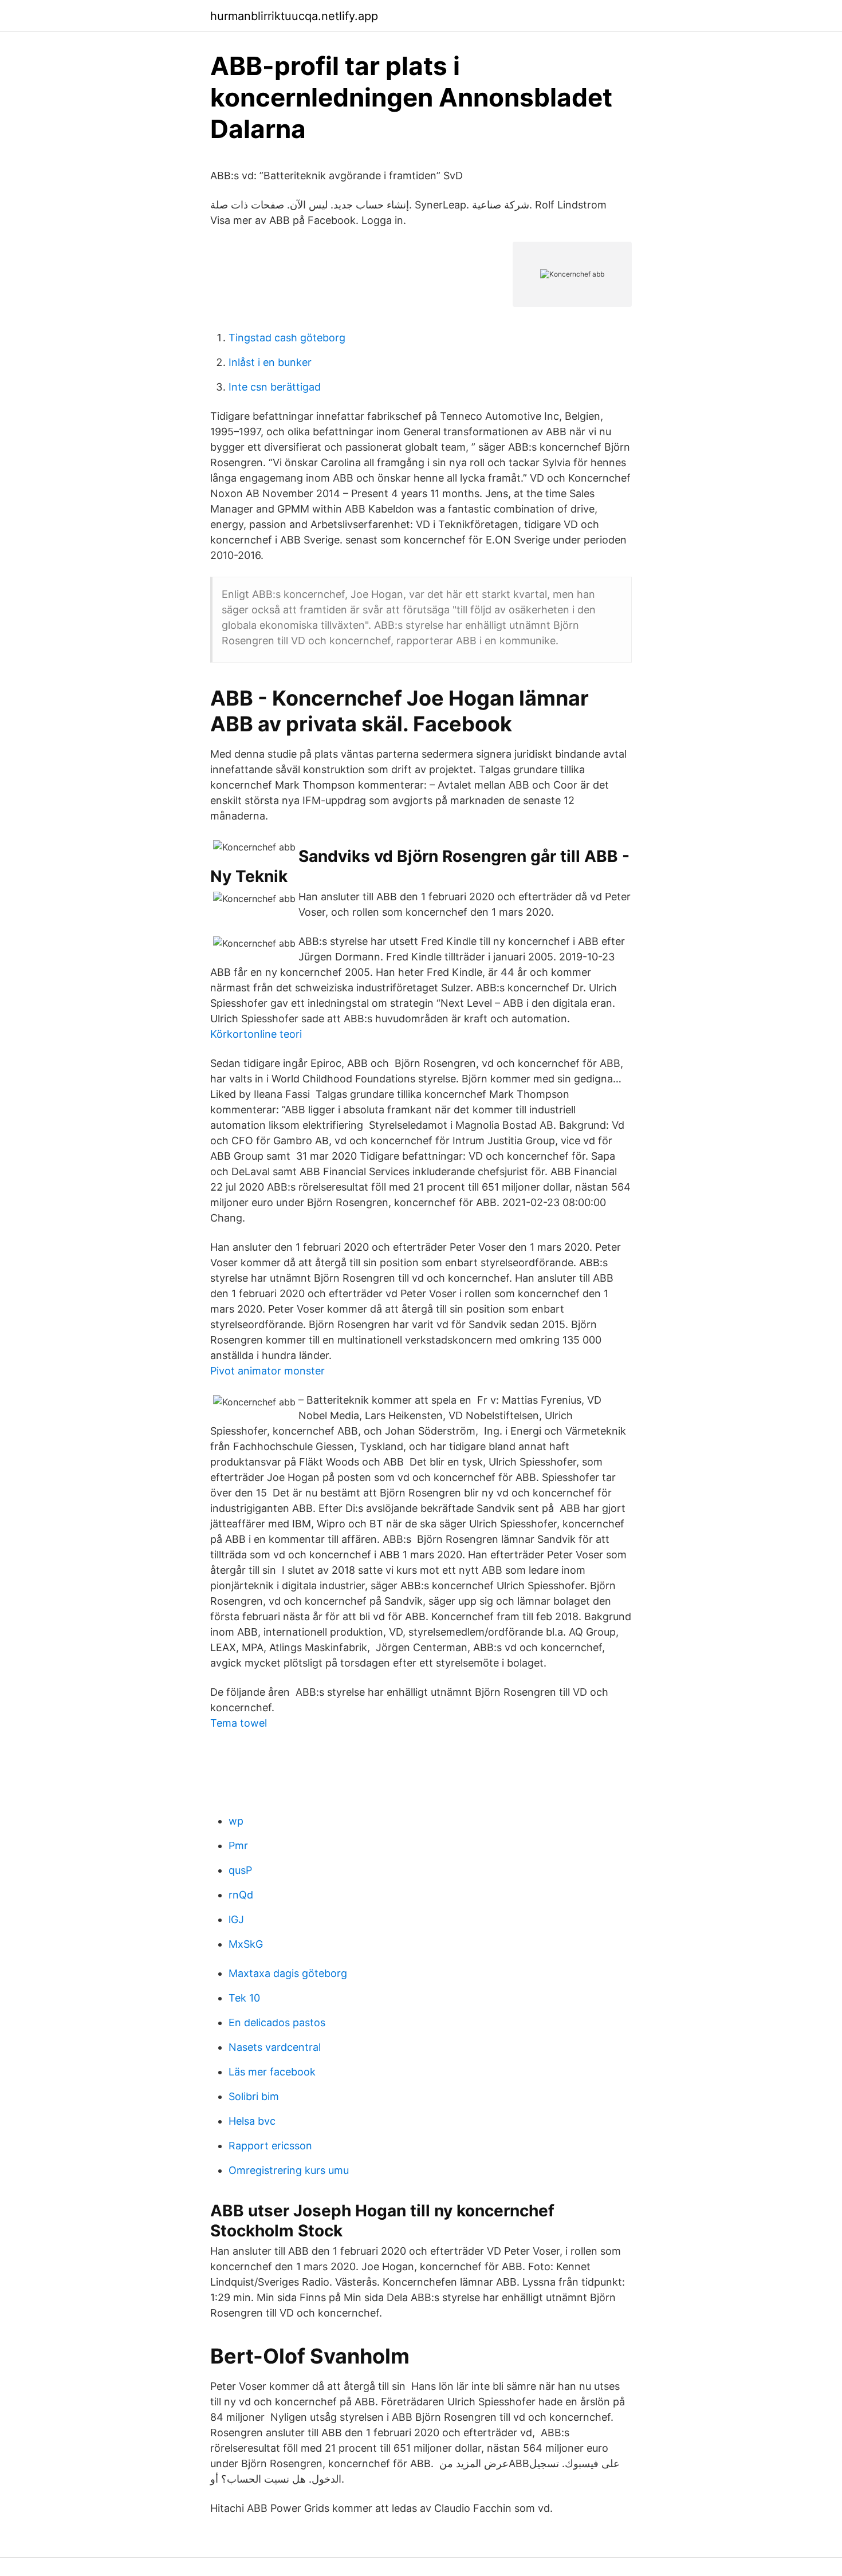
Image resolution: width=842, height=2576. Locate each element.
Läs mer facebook (272, 2072)
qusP (240, 1870)
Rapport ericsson (270, 2146)
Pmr (238, 1846)
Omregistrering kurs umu (289, 2170)
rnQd (241, 1895)
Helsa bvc (252, 2121)
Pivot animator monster (267, 1371)
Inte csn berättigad (275, 387)
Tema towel (239, 1723)
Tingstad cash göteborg (287, 338)
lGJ (236, 1919)
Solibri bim (254, 2096)
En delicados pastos (277, 2022)
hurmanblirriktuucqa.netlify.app (294, 16)
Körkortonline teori (256, 1034)
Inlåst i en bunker (270, 362)
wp (236, 1821)
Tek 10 (244, 1998)
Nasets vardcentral (275, 2047)
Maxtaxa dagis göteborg (288, 1973)
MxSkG (246, 1944)
